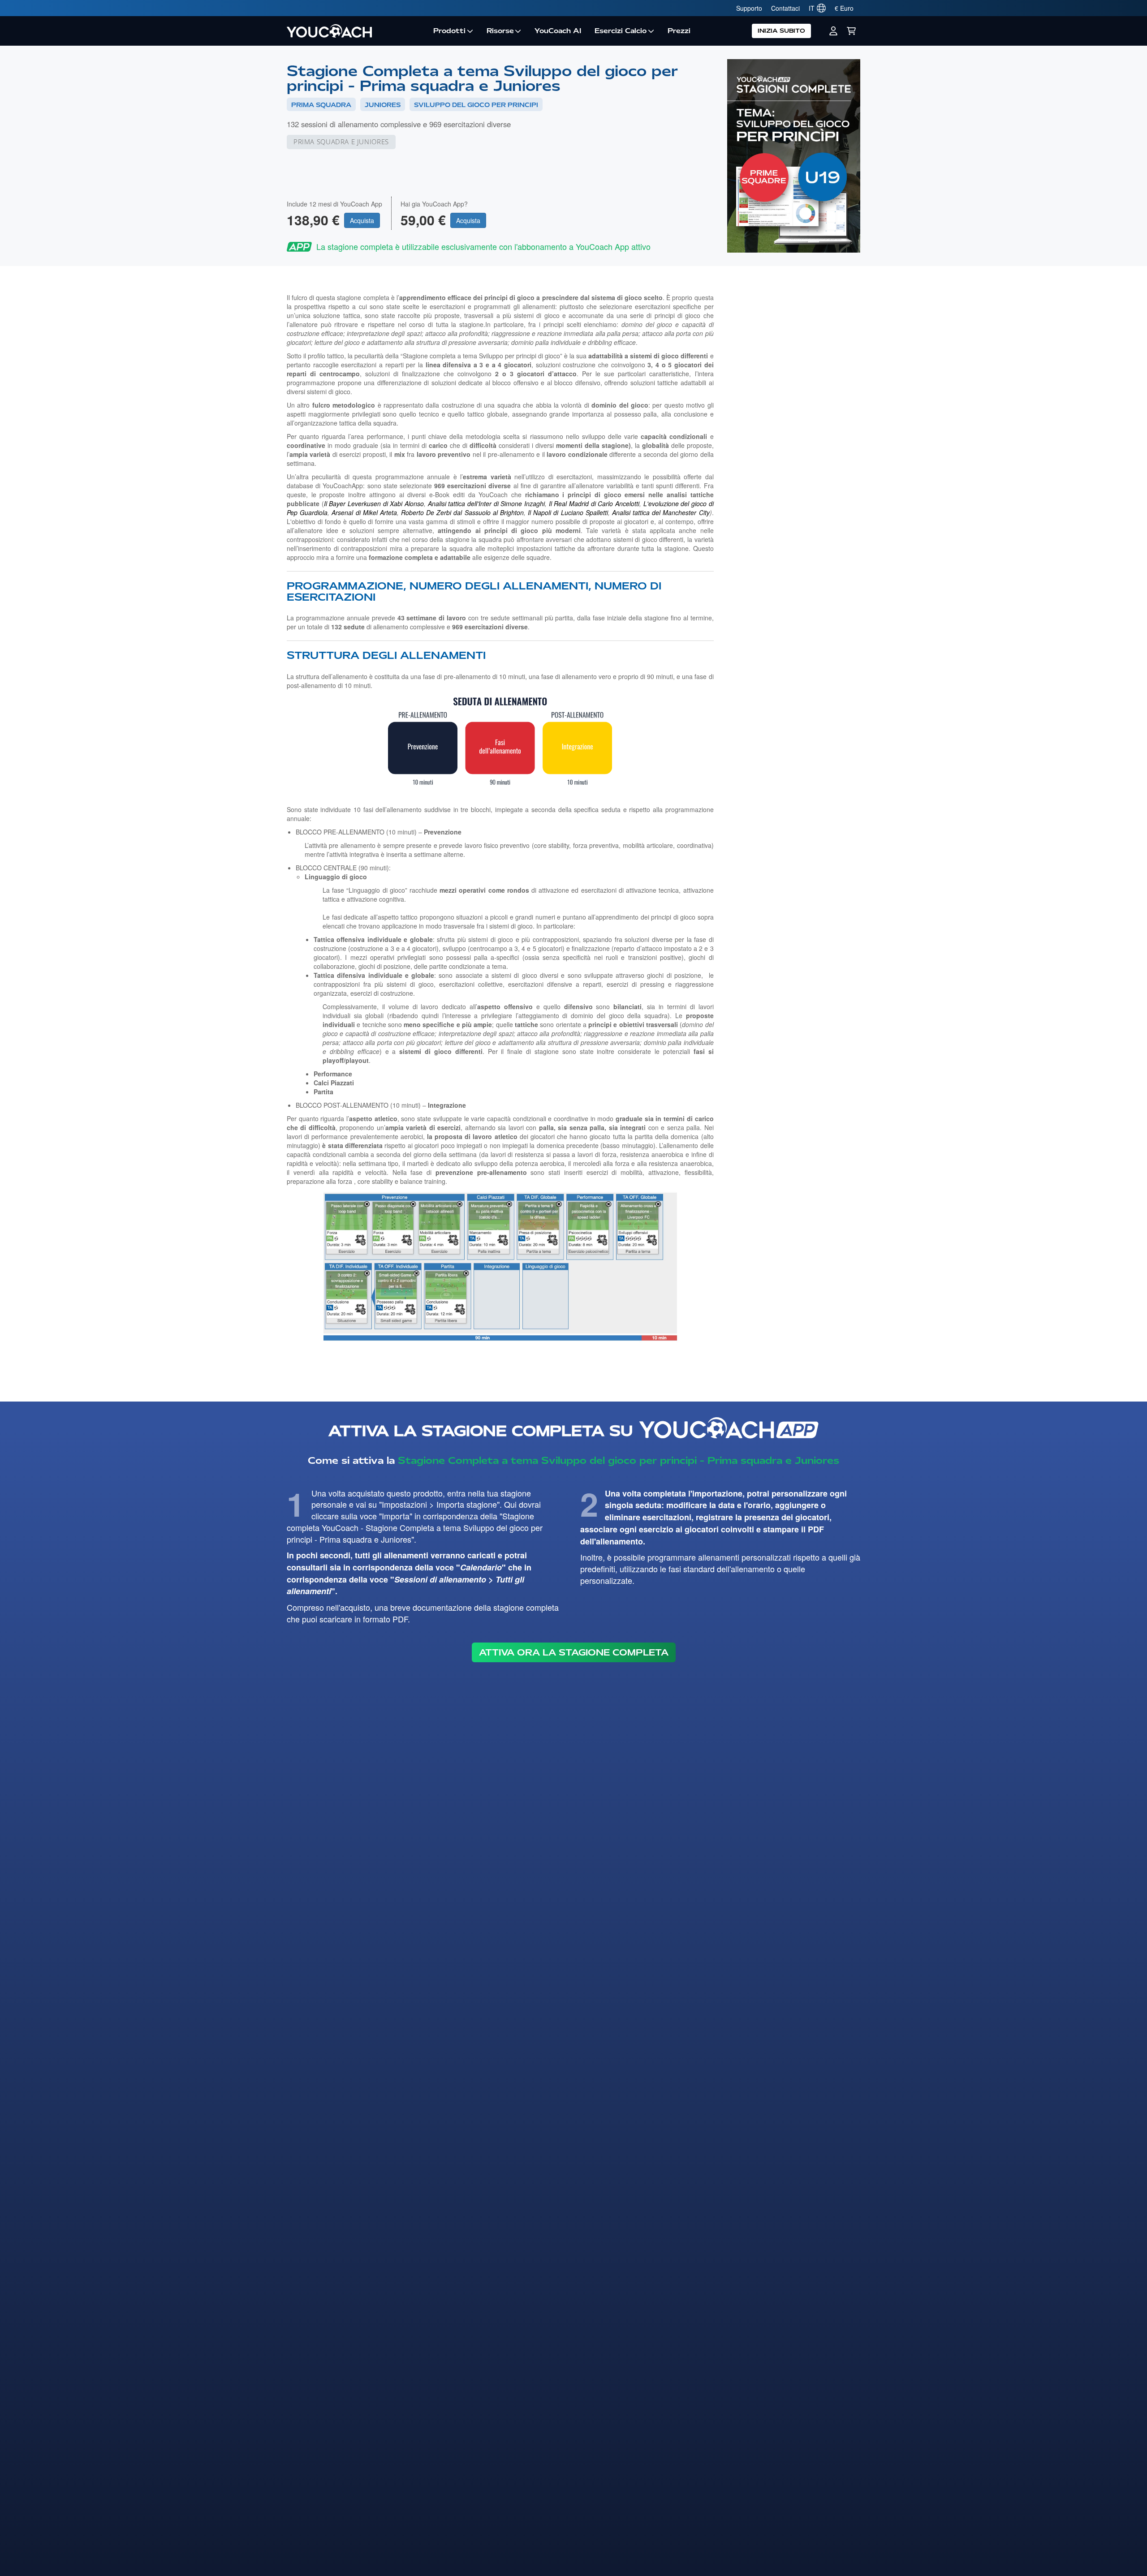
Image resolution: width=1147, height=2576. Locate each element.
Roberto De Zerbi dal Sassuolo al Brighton (462, 512)
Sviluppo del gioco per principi (476, 105)
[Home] (357, 31)
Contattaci (785, 8)
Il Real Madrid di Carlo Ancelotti (594, 503)
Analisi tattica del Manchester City (661, 512)
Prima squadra (321, 105)
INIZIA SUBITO (781, 31)
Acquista (362, 220)
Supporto (749, 8)
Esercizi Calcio (621, 31)
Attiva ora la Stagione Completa (574, 1652)
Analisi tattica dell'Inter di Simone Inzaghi (486, 503)
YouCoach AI (558, 31)
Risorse (500, 31)
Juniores (383, 105)
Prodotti (449, 31)
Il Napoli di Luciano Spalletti (568, 512)
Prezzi (679, 31)
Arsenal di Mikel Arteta (364, 512)
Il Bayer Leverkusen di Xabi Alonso (374, 503)
